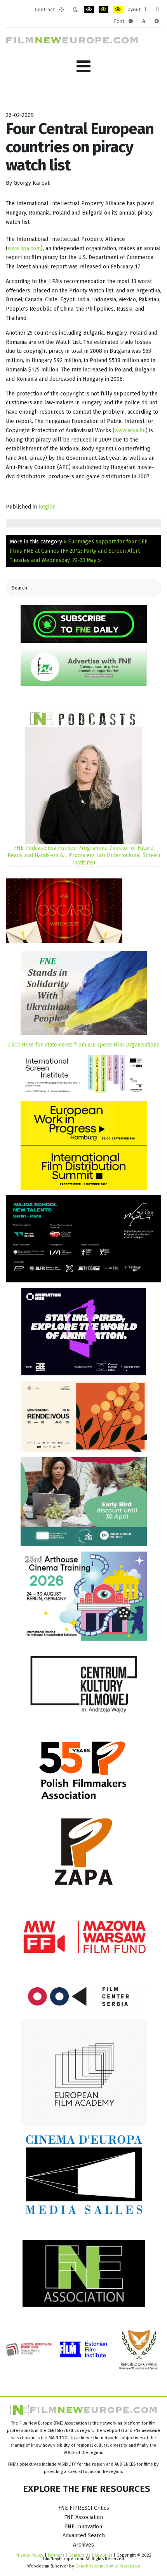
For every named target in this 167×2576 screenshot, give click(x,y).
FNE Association (83, 2517)
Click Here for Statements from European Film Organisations (84, 1045)
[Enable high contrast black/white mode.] (89, 10)
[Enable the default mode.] (62, 10)
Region (47, 507)
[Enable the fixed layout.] (146, 10)
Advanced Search (84, 2536)
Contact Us (80, 2555)
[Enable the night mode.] (75, 10)
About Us (103, 2555)
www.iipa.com (24, 248)
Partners (56, 2555)
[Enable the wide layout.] (157, 10)
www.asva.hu (130, 430)
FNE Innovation (83, 2527)
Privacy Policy (30, 2555)
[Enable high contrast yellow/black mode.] (118, 10)
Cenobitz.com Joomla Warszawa (108, 2566)
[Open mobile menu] (83, 66)
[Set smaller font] (131, 21)
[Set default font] (144, 21)
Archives (83, 2545)
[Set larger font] (157, 21)
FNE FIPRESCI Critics (84, 2508)
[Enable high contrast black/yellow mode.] (104, 10)
